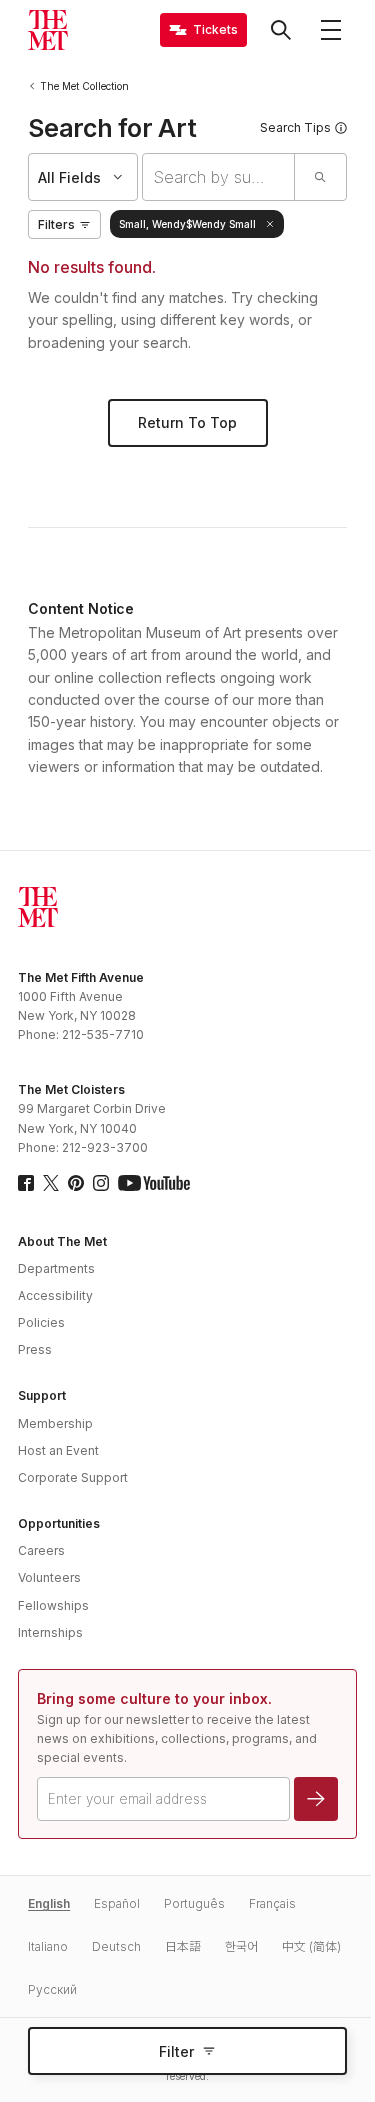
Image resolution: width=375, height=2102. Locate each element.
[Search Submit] (320, 177)
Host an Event (58, 1450)
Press (35, 1349)
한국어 (241, 1946)
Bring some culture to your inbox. (154, 1698)
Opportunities (59, 1523)
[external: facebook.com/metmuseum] (26, 1183)
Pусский (52, 1989)
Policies (41, 1322)
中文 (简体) (311, 1946)
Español (117, 1903)
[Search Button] (281, 30)
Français (272, 1903)
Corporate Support (73, 1477)
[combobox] (218, 177)
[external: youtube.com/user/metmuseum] (154, 1183)
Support (42, 1395)
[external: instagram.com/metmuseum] (101, 1183)
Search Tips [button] (295, 127)
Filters (56, 224)
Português (194, 1903)
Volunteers (49, 1577)
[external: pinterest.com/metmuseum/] (76, 1183)
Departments (56, 1268)
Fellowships (53, 1605)
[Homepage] (48, 30)
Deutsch (116, 1946)
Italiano (48, 1946)
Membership (55, 1423)
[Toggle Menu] (331, 30)
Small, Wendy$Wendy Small (187, 224)
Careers (41, 1550)
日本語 (183, 1946)
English (49, 1903)
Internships (50, 1632)
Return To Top (187, 422)
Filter (176, 2051)
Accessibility (55, 1295)
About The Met (62, 1241)
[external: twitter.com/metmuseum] (51, 1183)
